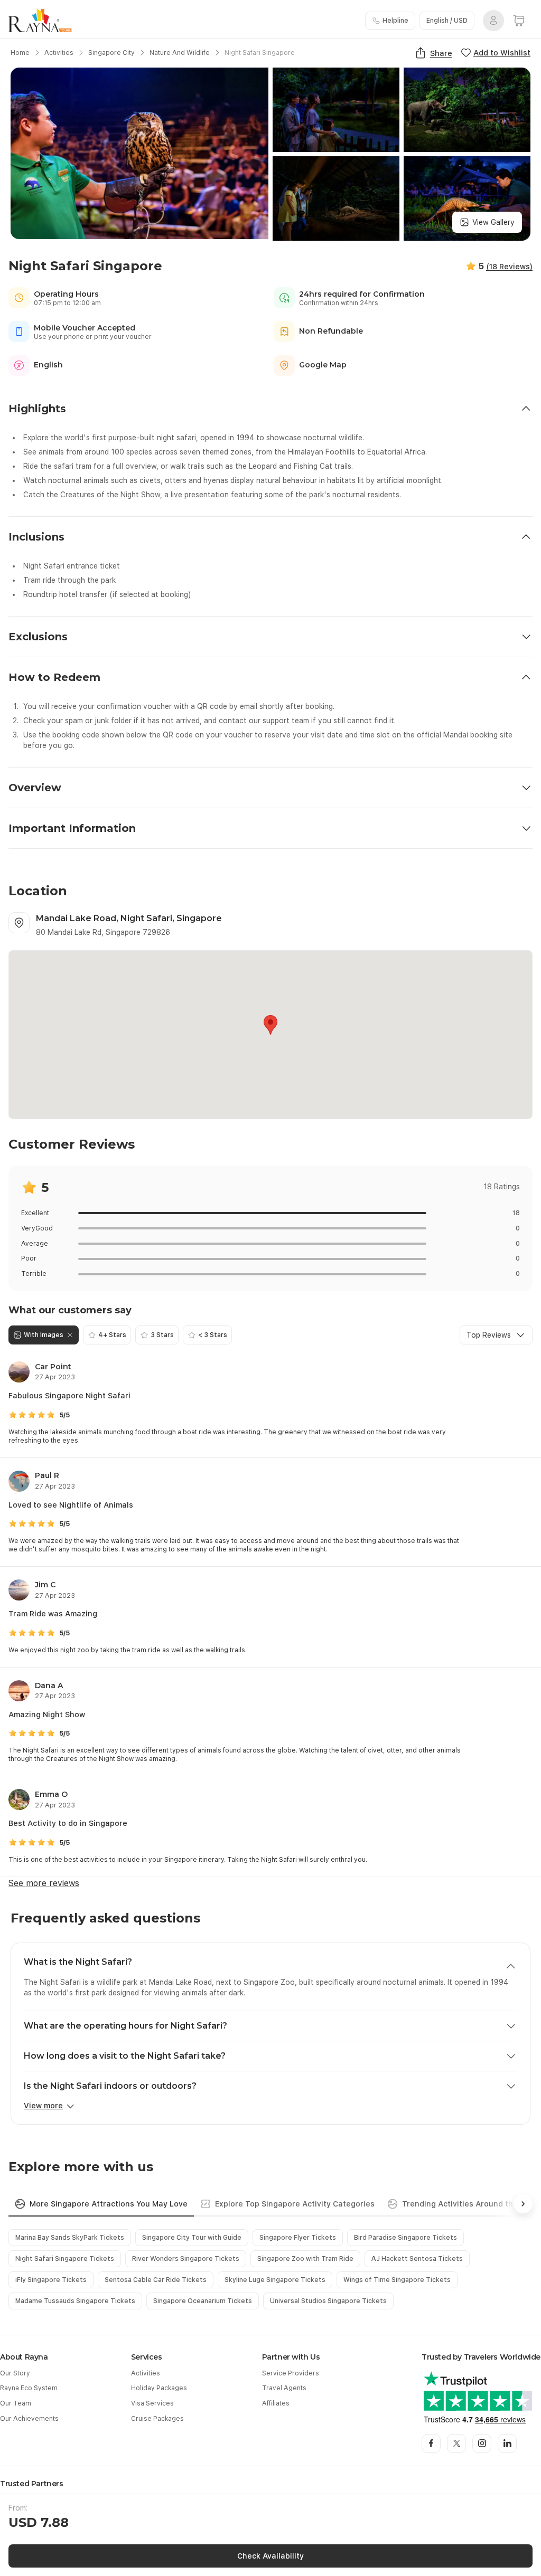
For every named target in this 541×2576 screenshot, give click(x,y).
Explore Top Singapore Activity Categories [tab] (295, 2204)
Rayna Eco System (29, 2388)
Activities (146, 2373)
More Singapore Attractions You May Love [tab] (109, 2204)
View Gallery (493, 222)
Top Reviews (489, 1335)
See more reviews (44, 1883)
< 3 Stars (213, 1335)
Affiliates (276, 2403)
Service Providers (291, 2373)
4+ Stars (112, 1335)
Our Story (15, 2373)
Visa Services (152, 2403)
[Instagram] (482, 2444)
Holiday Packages (159, 2388)
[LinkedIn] (507, 2444)
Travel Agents (284, 2388)
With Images (44, 1335)
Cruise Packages (157, 2419)
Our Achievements (29, 2419)
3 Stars (162, 1335)
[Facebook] (431, 2444)
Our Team (16, 2403)
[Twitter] (456, 2444)
